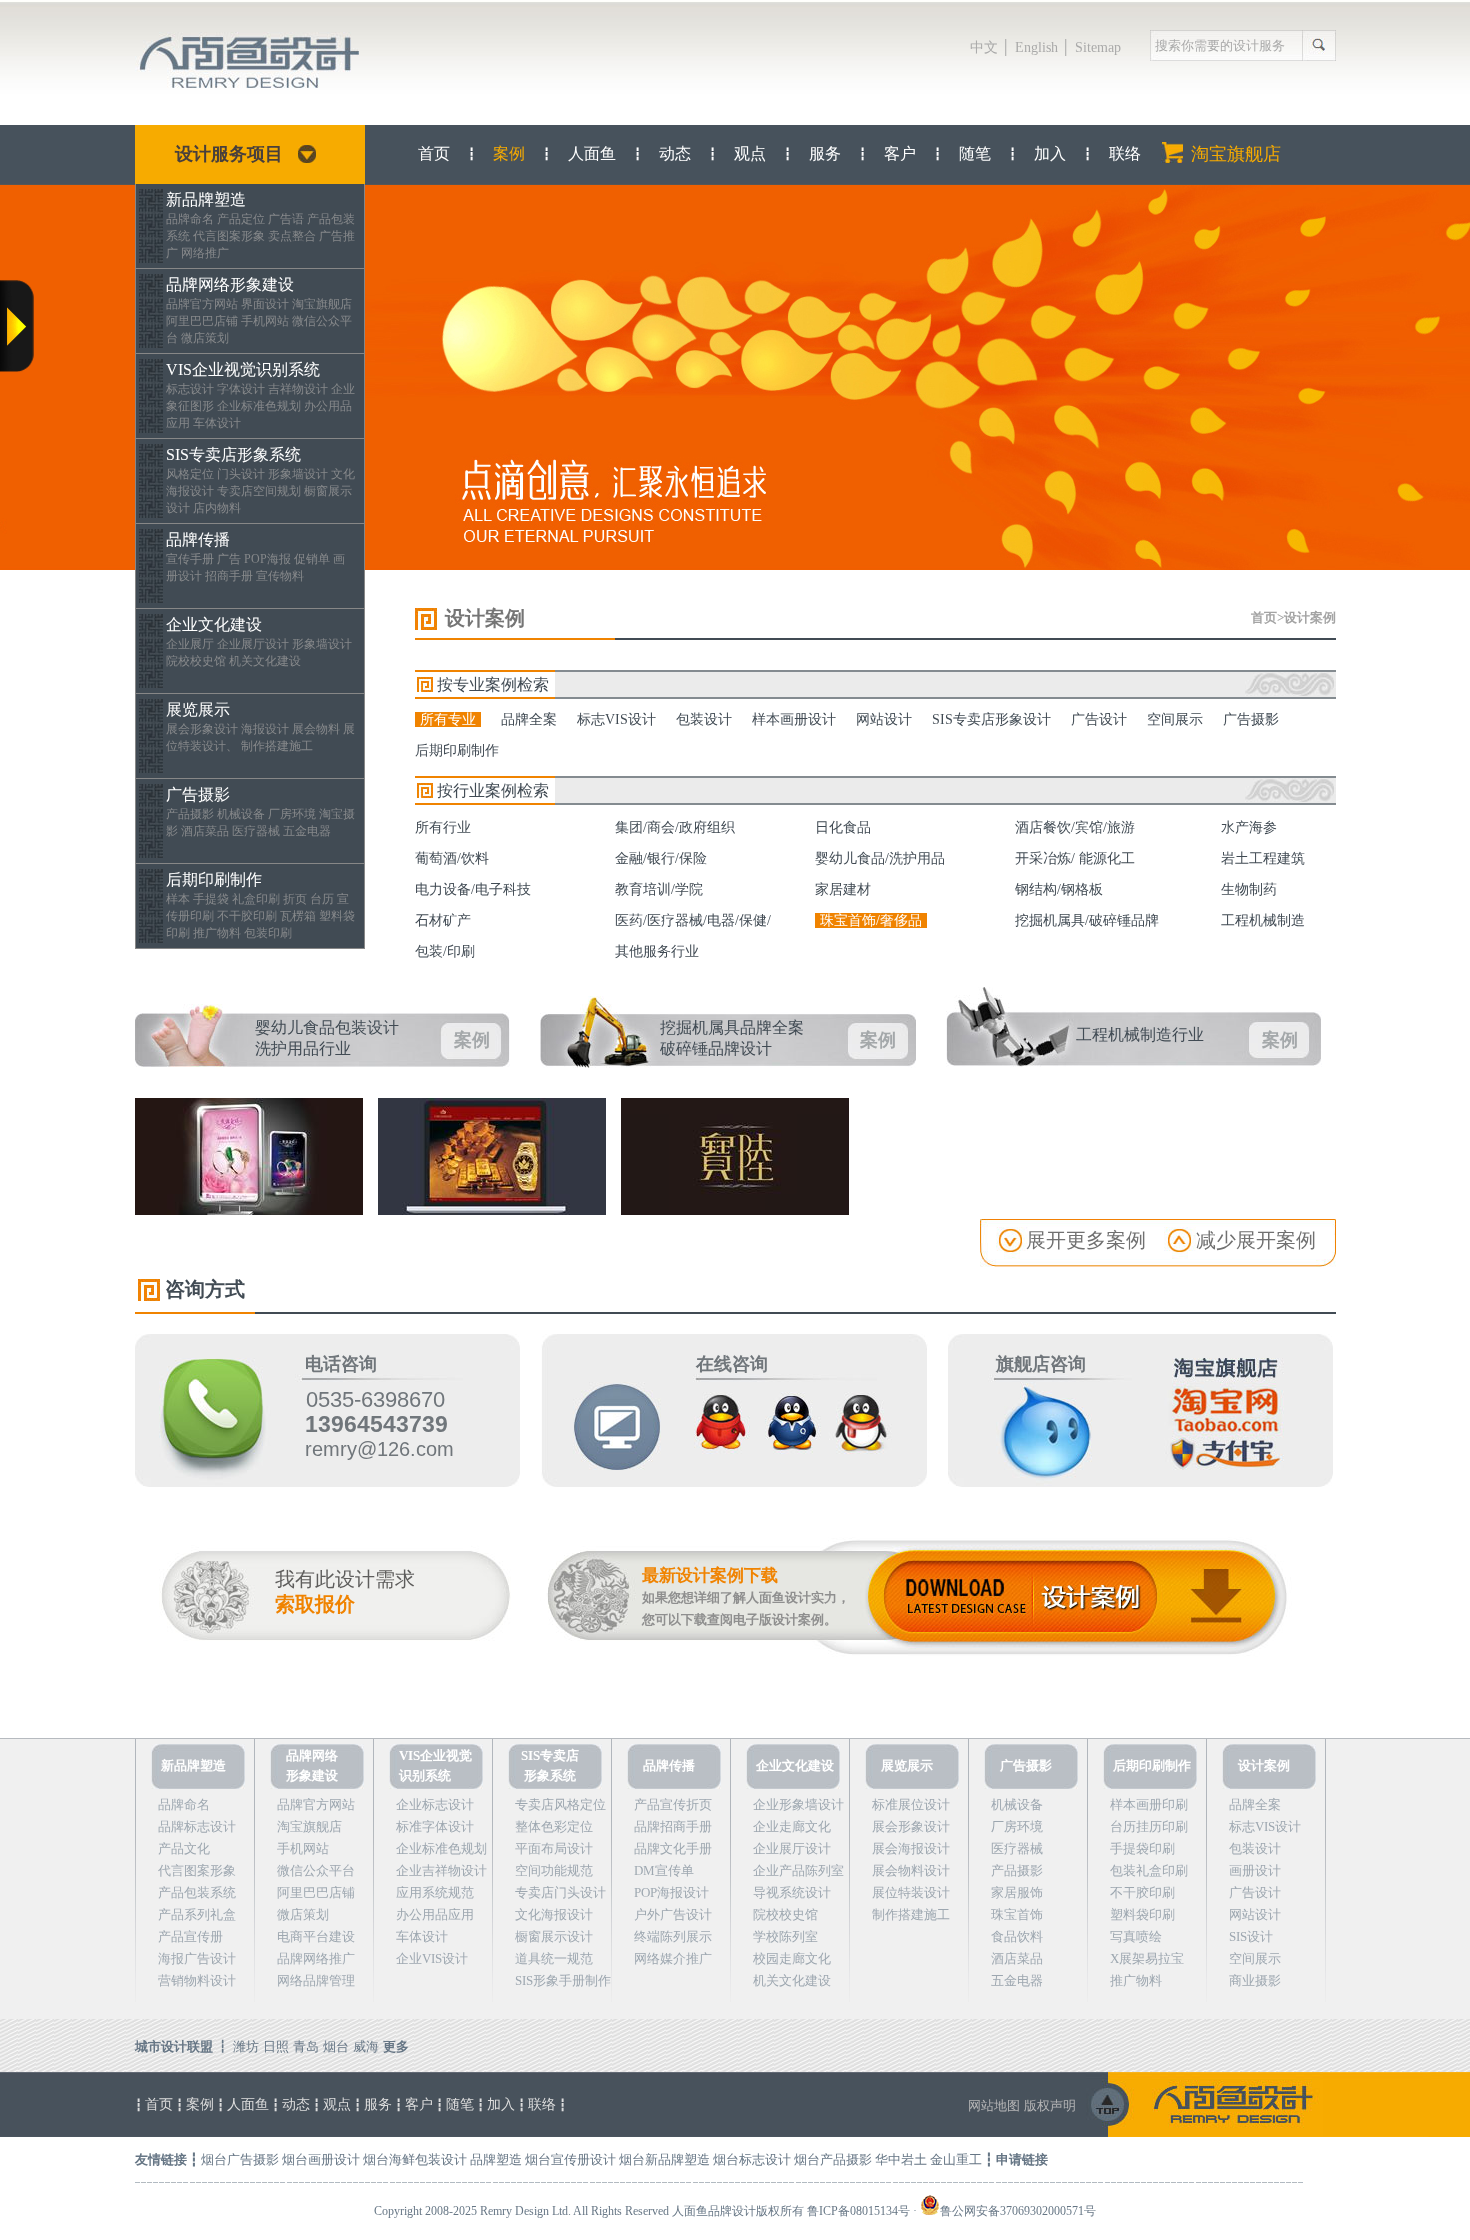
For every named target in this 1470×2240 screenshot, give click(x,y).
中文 (984, 47)
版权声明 (1050, 2105)
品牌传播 (198, 532)
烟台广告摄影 (240, 2159)
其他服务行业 (657, 951)
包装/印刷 (445, 951)
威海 (366, 2046)
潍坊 (246, 2046)
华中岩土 (901, 2159)
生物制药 (1249, 889)
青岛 (306, 2046)
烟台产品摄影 (833, 2159)
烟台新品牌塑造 (664, 2159)
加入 (1050, 153)
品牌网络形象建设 (230, 277)
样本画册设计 (794, 719)
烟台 (336, 2046)
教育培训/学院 (659, 889)
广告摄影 (198, 787)
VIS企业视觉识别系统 (243, 362)
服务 (825, 153)
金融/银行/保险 (661, 858)
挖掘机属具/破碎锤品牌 (1087, 920)
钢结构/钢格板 (1059, 889)
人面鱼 (592, 153)
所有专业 (448, 719)
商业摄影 (1255, 1980)
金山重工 (956, 2159)
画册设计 (1255, 1870)
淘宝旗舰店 (1236, 154)
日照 (276, 2046)
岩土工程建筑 (1263, 858)
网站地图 (994, 2105)
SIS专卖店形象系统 (233, 447)
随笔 (975, 153)
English (1036, 47)
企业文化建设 (214, 617)
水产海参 (1249, 827)
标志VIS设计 (616, 719)
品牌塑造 (496, 2159)
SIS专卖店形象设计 (991, 719)
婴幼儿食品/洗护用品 (880, 858)
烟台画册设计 (321, 2159)
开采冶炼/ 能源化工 (1075, 858)
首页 (434, 153)
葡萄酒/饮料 (452, 858)
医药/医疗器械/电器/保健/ (693, 920)
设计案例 (1310, 617)
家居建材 (843, 889)
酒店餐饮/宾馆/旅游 (1075, 827)
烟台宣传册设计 (570, 2159)
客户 (900, 153)
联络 (1125, 153)
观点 (750, 153)
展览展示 (198, 702)
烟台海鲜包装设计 (415, 2159)
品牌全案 (529, 719)
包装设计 (704, 719)
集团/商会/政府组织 (675, 827)
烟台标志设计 (752, 2159)
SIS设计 (1251, 1936)
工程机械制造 (1263, 920)
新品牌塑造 (206, 192)
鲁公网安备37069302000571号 (1018, 2211)
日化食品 (843, 827)
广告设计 (1099, 719)
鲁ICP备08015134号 (858, 2211)
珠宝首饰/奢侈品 (871, 920)
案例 (509, 153)
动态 (675, 153)
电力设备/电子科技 (473, 889)
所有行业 (443, 827)
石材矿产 (443, 920)
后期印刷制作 (214, 872)
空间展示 (1175, 719)
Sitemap (1098, 47)
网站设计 (884, 719)
